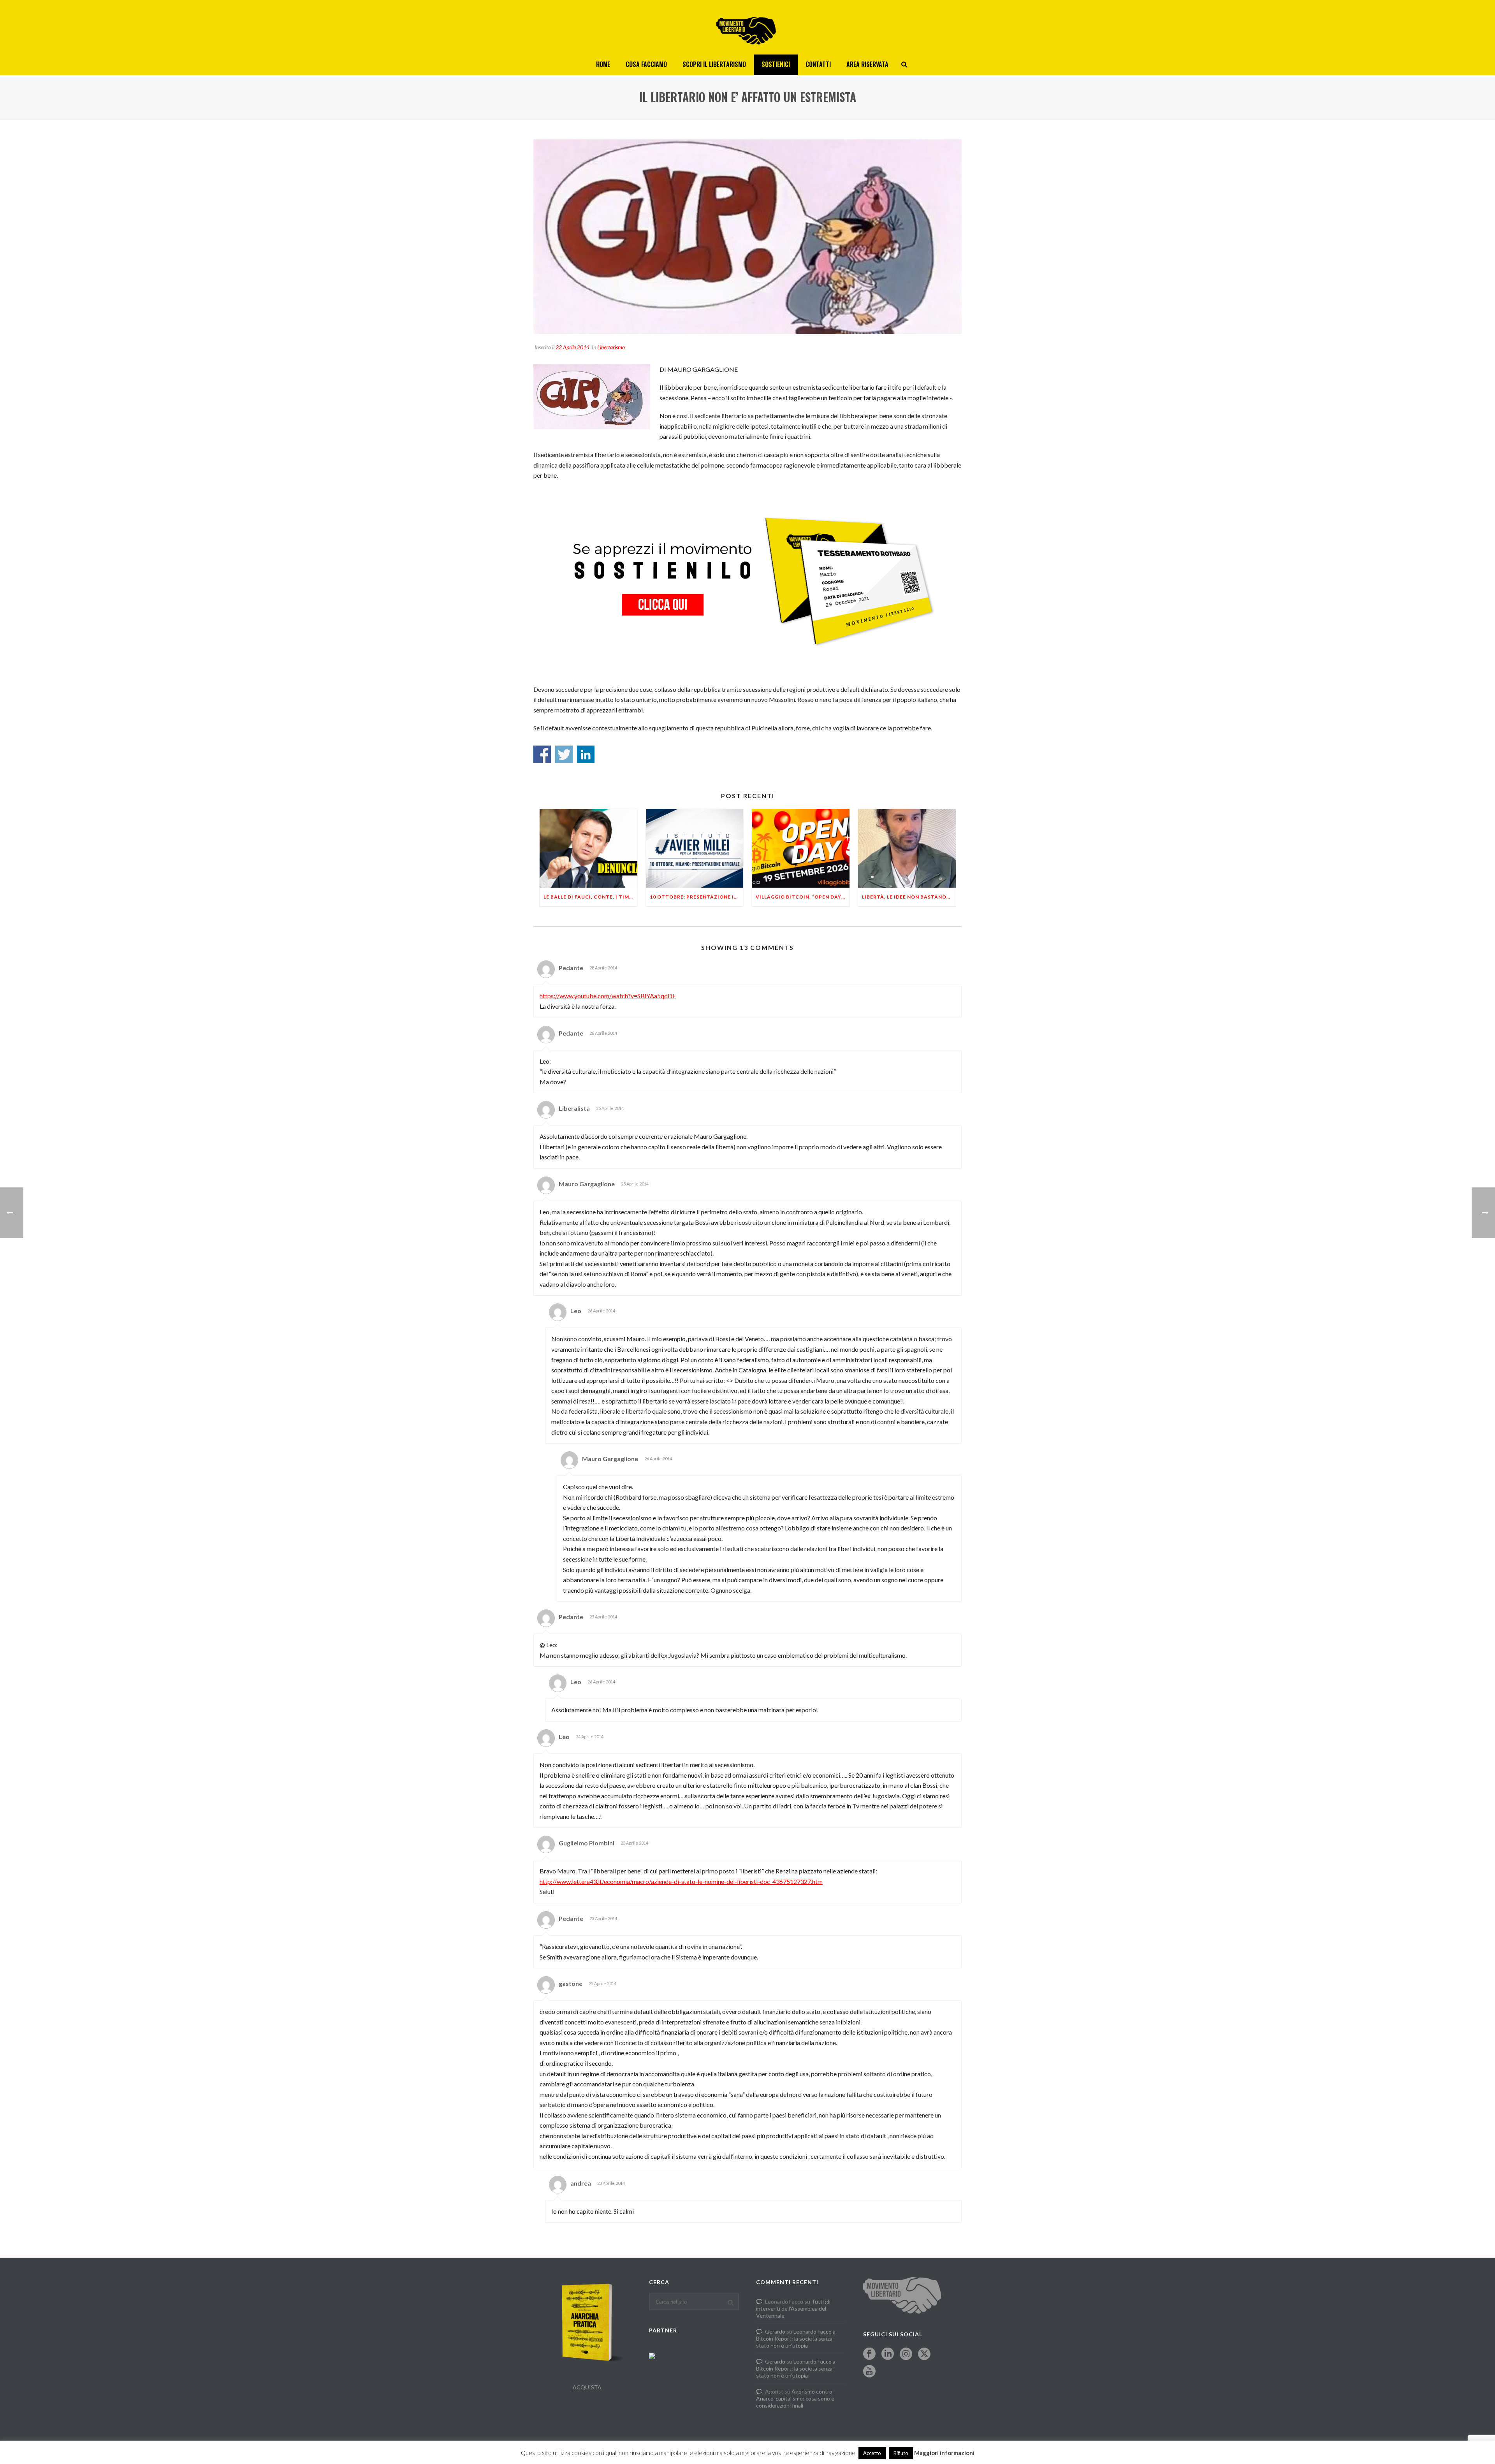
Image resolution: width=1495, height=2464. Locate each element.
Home (603, 64)
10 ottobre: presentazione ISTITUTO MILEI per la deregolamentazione (697, 897)
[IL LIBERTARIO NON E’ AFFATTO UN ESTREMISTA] (747, 237)
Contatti (818, 64)
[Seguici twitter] (924, 2354)
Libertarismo (611, 347)
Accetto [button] (872, 2453)
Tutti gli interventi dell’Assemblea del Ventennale (793, 2308)
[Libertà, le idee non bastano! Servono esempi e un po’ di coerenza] (907, 848)
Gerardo (775, 2331)
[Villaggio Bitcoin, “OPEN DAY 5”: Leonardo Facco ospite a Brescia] (801, 848)
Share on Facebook (542, 754)
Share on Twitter (564, 754)
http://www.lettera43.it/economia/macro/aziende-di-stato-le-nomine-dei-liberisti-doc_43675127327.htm (681, 1881)
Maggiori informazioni (944, 2453)
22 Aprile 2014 (572, 347)
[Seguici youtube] (869, 2372)
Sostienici (776, 64)
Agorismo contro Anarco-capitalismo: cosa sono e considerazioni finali (795, 2398)
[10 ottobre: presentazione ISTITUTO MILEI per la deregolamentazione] (695, 848)
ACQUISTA (587, 2387)
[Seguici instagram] (906, 2354)
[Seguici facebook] (869, 2354)
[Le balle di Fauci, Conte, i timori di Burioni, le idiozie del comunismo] (588, 848)
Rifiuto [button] (901, 2453)
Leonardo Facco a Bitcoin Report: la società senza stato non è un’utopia (796, 2338)
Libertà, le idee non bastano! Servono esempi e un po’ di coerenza (909, 897)
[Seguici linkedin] (888, 2354)
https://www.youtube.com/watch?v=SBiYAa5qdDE (608, 996)
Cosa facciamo (646, 64)
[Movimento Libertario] (747, 27)
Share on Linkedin (586, 754)
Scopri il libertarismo (714, 64)
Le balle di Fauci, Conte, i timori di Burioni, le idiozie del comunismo (590, 897)
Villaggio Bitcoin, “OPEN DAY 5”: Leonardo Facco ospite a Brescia (803, 897)
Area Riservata (867, 64)
